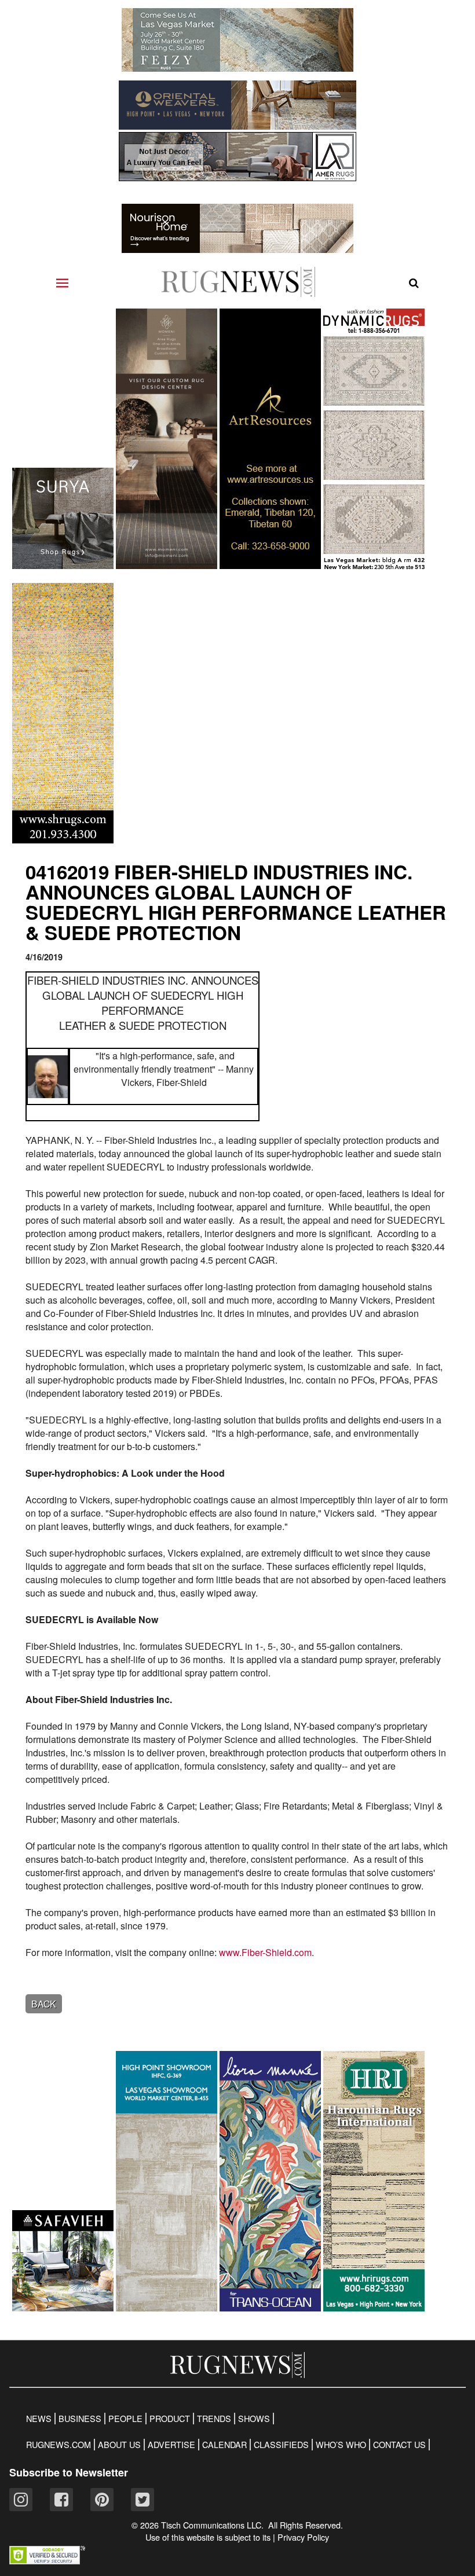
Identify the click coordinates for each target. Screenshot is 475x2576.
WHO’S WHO (341, 2445)
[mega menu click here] (62, 283)
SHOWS (254, 2419)
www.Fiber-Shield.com (265, 1952)
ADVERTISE (171, 2445)
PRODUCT (170, 2419)
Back (44, 2004)
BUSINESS (80, 2419)
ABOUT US (119, 2445)
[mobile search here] (414, 283)
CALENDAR (224, 2445)
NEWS (39, 2419)
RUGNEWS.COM (59, 2445)
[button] (47, 2561)
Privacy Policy (303, 2537)
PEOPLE (125, 2419)
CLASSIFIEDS (281, 2445)
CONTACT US (399, 2445)
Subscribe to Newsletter (69, 2472)
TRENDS (214, 2419)
